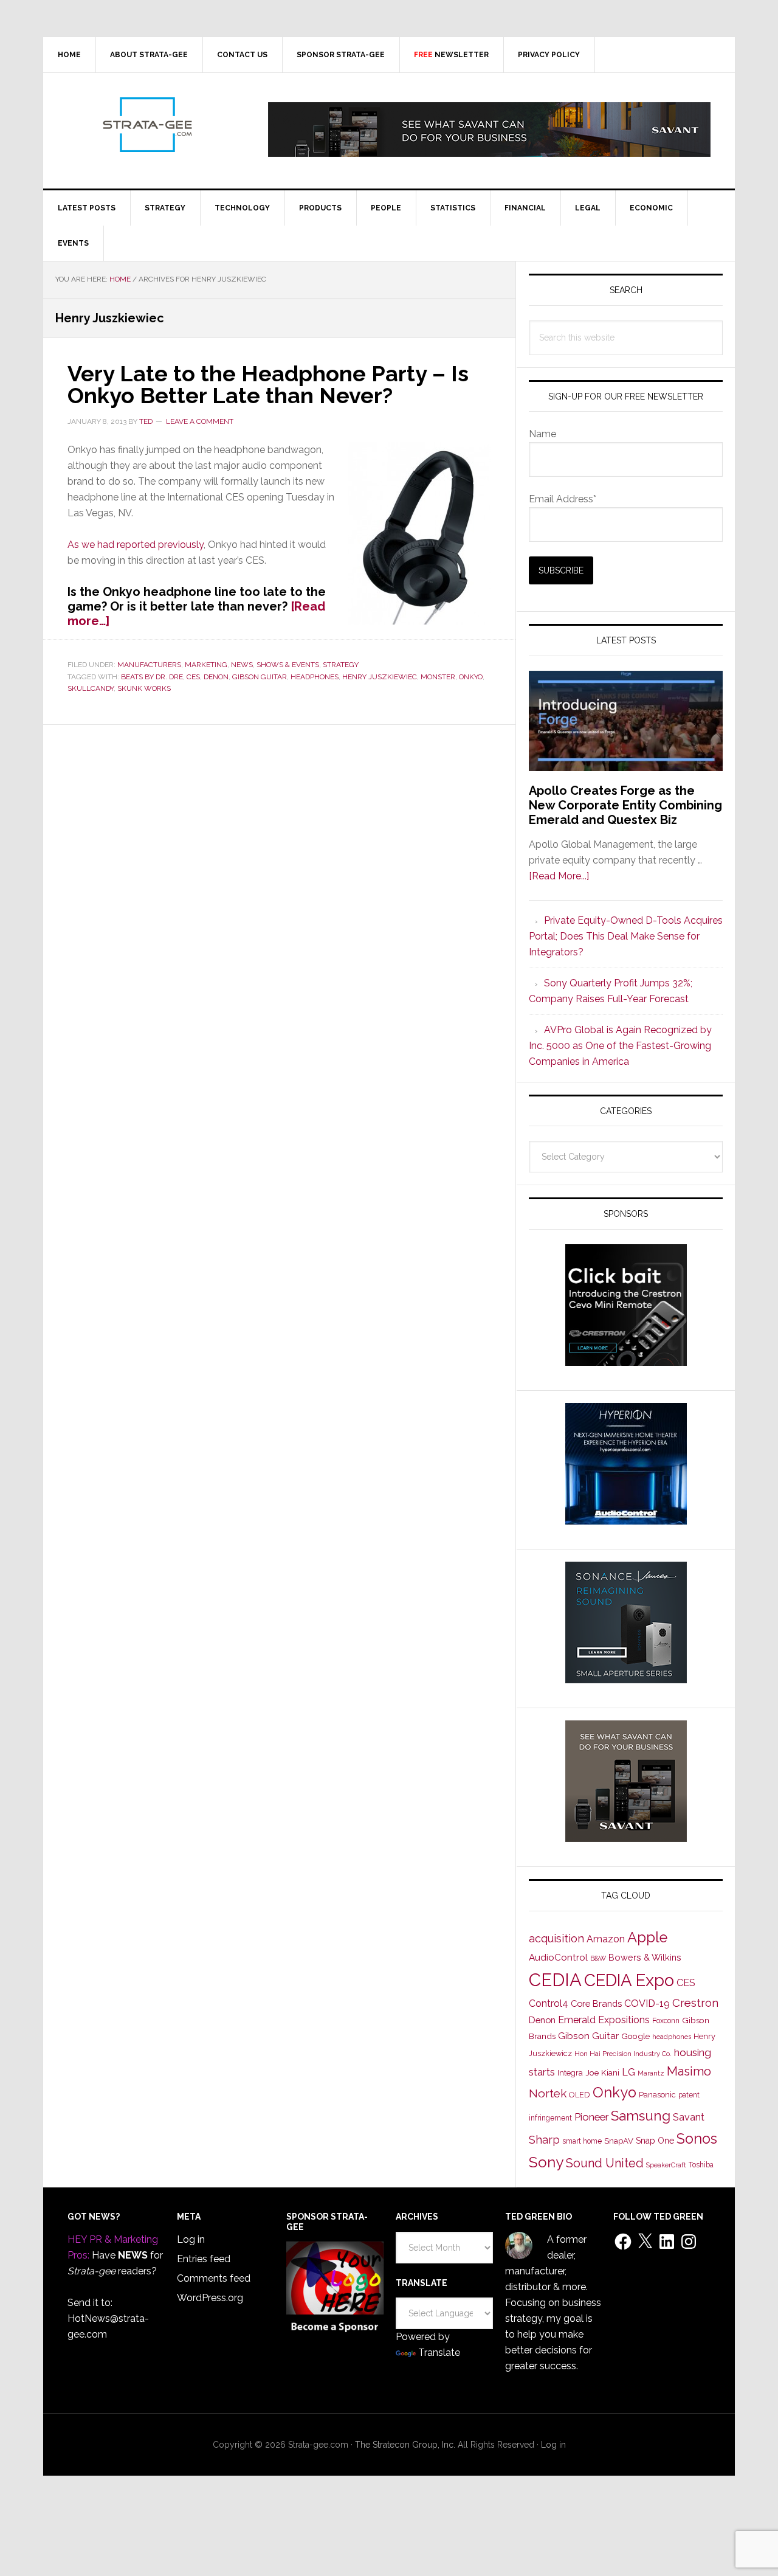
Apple (647, 1937)
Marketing (206, 665)
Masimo (689, 2071)
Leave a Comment (200, 421)
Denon (216, 677)
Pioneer (591, 2117)
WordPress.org (210, 2298)
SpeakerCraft (666, 2165)
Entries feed (204, 2259)
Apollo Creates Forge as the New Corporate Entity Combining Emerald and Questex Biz (625, 805)
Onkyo (471, 677)
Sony (546, 2162)
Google (635, 2036)
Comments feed (214, 2278)
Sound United (605, 2163)
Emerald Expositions (604, 2020)
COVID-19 (647, 2003)
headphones (315, 677)
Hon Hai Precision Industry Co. (623, 2054)
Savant (689, 2117)
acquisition (556, 1938)
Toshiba (701, 2165)
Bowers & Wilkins (645, 1957)
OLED (580, 2095)
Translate (439, 2353)
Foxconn (666, 2021)
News (242, 665)
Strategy (341, 665)
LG (628, 2072)
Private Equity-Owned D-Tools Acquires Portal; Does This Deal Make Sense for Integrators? (626, 936)
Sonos (697, 2139)
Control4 (549, 2003)
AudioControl (558, 1958)
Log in (191, 2239)
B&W (598, 1958)
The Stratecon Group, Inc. (406, 2445)
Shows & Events (288, 665)
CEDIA (555, 1980)
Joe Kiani (602, 2072)
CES (193, 677)
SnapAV (619, 2141)
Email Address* (563, 499)
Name (542, 434)
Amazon (606, 1939)
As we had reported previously (136, 545)
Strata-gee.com (146, 125)
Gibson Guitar (260, 677)
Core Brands (596, 2003)
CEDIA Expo (629, 1980)
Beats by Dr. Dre (152, 677)
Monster (438, 677)
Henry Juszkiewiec (380, 677)
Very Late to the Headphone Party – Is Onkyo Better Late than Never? (268, 384)
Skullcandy (91, 688)
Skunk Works (144, 688)
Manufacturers (149, 665)
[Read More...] (559, 876)
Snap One (655, 2141)
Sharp (544, 2139)
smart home (582, 2141)
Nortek (548, 2093)
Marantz (651, 2073)
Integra (570, 2073)
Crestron (695, 2003)
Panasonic (657, 2095)
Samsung (641, 2116)
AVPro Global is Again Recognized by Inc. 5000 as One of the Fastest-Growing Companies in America (620, 1046)
